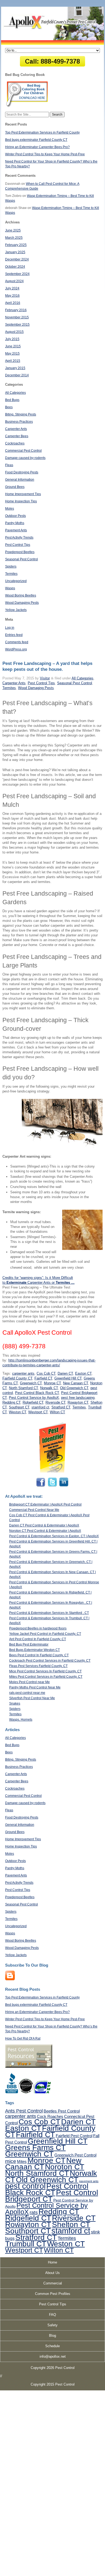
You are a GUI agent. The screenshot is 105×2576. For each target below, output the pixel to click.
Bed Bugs (12, 400)
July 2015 (12, 339)
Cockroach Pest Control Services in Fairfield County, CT (50, 1661)
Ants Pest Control (24, 2111)
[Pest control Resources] (29, 2067)
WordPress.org (16, 649)
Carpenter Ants (16, 429)
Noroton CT (65, 2167)
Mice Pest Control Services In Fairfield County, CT (45, 1671)
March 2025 (14, 238)
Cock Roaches (50, 2116)
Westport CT (38, 1412)
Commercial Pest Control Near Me (34, 1510)
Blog (52, 2336)
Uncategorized (16, 581)
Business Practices (19, 422)
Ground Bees (15, 487)
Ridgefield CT (33, 1402)
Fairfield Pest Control (74, 2136)
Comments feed (17, 642)
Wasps (10, 588)
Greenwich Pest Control (75, 2155)
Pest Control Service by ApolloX (34, 1398)
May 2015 (12, 354)
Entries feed (14, 635)
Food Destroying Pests (22, 472)
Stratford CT (61, 1407)
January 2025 (15, 252)
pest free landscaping (78, 1398)
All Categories (15, 393)
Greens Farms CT (35, 2147)
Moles (10, 509)
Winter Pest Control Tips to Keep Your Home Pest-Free (45, 154)
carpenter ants (23, 1373)
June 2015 (13, 346)
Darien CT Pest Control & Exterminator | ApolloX (44, 1525)
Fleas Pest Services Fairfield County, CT (38, 1666)
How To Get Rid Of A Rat (23, 2038)
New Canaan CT (76, 1383)
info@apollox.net (53, 2356)
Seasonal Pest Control (22, 559)
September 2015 (17, 325)
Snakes (15, 1703)
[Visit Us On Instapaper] (10, 1979)
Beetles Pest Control (62, 2111)
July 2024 (12, 288)
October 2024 (15, 267)
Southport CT (19, 1407)
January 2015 (15, 368)
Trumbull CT (26, 2244)
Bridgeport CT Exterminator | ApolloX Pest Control (45, 1504)
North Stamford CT (23, 1388)
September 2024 (17, 274)
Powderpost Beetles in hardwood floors (38, 1628)
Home (52, 2262)
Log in (10, 628)
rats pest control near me (27, 1693)
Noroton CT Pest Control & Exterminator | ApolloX (45, 1531)
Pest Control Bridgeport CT (52, 2196)
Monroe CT (52, 1383)
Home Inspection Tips (21, 501)
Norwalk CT (49, 1388)
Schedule (52, 2346)
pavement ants (89, 2181)
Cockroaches (15, 443)
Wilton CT (57, 1412)
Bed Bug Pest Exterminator (29, 1644)
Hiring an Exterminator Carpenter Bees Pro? (37, 147)
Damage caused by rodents (25, 458)
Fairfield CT (43, 1378)
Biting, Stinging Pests (21, 414)
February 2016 (16, 310)
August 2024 (14, 281)
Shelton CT (71, 2224)
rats (34, 2213)
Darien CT (65, 1373)
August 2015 (14, 332)
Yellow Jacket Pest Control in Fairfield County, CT (45, 1634)
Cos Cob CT (46, 1373)
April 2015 (13, 361)
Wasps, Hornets (21, 1720)
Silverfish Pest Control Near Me (32, 1698)
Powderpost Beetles (20, 552)
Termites (11, 574)
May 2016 (12, 296)
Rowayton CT (78, 1402)
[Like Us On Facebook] (41, 1486)
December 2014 (17, 375)
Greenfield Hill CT (68, 1378)
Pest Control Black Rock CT (37, 1393)
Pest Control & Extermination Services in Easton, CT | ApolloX (54, 1536)
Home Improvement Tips (23, 494)
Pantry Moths (15, 523)
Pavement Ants (16, 530)
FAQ (52, 2315)
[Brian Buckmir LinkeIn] (64, 1486)
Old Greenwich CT (74, 1388)
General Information (20, 480)
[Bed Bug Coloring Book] (27, 106)
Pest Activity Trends (19, 538)
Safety (52, 2325)
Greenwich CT (31, 1383)
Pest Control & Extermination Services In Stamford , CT (49, 1613)
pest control (25, 2186)
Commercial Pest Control (23, 451)
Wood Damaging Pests (22, 603)
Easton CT (83, 1373)
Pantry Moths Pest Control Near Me (35, 1687)
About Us (52, 2273)
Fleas (9, 465)
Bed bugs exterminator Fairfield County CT (36, 140)
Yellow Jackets (16, 610)
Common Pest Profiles (53, 2294)
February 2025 (16, 245)
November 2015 (17, 317)
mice (11, 2161)
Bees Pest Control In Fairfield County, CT (39, 1655)
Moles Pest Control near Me (29, 1682)
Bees (9, 407)
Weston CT (17, 1412)
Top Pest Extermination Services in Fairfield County (42, 133)
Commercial (53, 2283)
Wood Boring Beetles (21, 595)
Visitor (45, 678)
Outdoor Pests (15, 516)
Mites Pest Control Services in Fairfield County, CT (46, 1677)
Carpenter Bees (17, 436)
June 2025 (13, 230)
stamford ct (40, 1407)
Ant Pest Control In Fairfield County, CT (38, 1639)
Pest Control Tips (18, 545)
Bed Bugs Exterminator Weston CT (34, 1650)
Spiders (11, 566)
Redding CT (11, 1402)
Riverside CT (55, 1402)
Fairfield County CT (17, 1378)
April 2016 (13, 303)
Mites (22, 2161)
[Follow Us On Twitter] (52, 1486)
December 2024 (17, 259)
